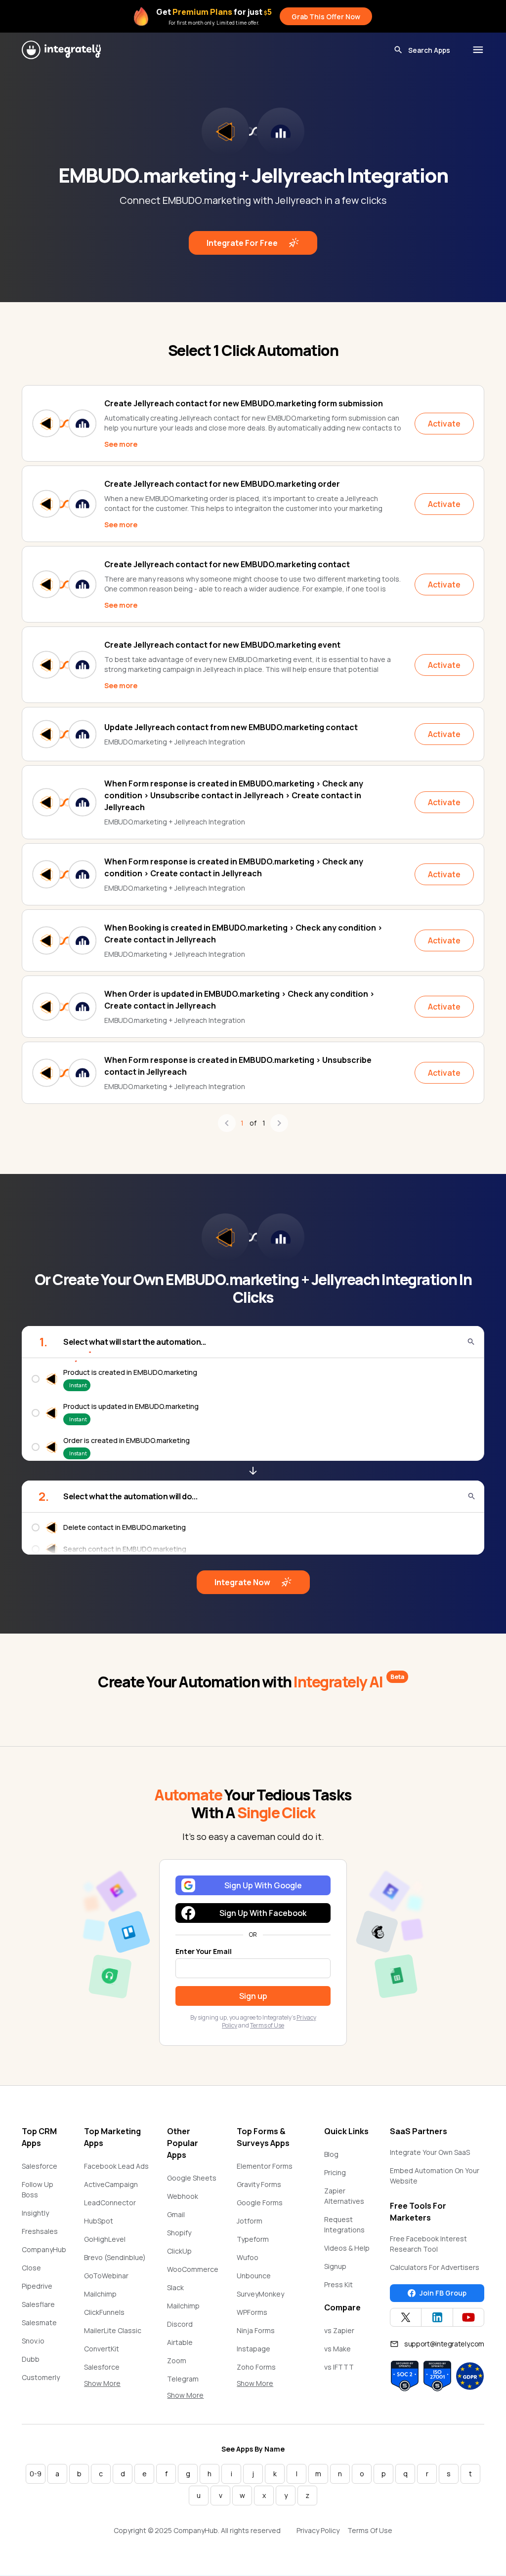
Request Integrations (344, 2225)
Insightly (35, 2213)
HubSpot (99, 2221)
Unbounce (254, 2276)
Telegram (183, 2379)
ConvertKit (102, 2349)
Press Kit (338, 2284)
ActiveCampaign (111, 2184)
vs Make (337, 2349)
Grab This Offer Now (326, 17)
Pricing (335, 2172)
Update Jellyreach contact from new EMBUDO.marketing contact (231, 727)
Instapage (253, 2349)
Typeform (253, 2239)
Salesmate (39, 2322)
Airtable (180, 2342)
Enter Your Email (204, 1951)
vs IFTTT (339, 2367)
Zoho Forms (256, 2367)
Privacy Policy (318, 2530)
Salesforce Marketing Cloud (111, 2372)
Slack (175, 2287)
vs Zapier (339, 2330)
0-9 (36, 2474)
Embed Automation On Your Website (435, 2176)
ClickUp (179, 2251)
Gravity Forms (259, 2184)
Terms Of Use (370, 2530)
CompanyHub (44, 2249)
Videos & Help (347, 2248)
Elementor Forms (265, 2166)
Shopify (179, 2233)
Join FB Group (443, 2293)
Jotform (250, 2221)
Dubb (31, 2359)
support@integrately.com (444, 2344)
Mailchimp (100, 2294)
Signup (335, 2266)
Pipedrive (37, 2286)
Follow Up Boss (38, 2189)
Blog (331, 2154)
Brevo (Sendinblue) (115, 2257)
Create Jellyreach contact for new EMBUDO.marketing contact (227, 564)
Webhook (183, 2196)
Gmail (176, 2214)
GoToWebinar (106, 2276)
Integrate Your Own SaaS (430, 2152)
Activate (444, 424)
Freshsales (40, 2231)
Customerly (41, 2377)
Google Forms (260, 2203)
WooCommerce (193, 2269)
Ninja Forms (256, 2330)
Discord (180, 2324)
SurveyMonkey (260, 2294)
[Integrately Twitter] (406, 2317)
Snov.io (33, 2341)
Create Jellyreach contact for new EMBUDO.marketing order (222, 484)
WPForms (252, 2312)
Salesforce (40, 2166)
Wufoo (248, 2257)
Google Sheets (192, 2178)
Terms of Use (267, 2025)
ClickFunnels (104, 2312)
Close (31, 2268)
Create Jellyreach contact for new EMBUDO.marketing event (222, 645)
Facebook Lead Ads (116, 2166)
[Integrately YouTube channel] (468, 2317)
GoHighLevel (105, 2239)
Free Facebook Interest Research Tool (428, 2244)
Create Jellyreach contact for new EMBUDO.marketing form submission (244, 403)
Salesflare (38, 2304)
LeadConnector (110, 2203)
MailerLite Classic (113, 2330)
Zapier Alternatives (344, 2196)
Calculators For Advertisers (435, 2267)
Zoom (177, 2361)
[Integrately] (61, 50)
